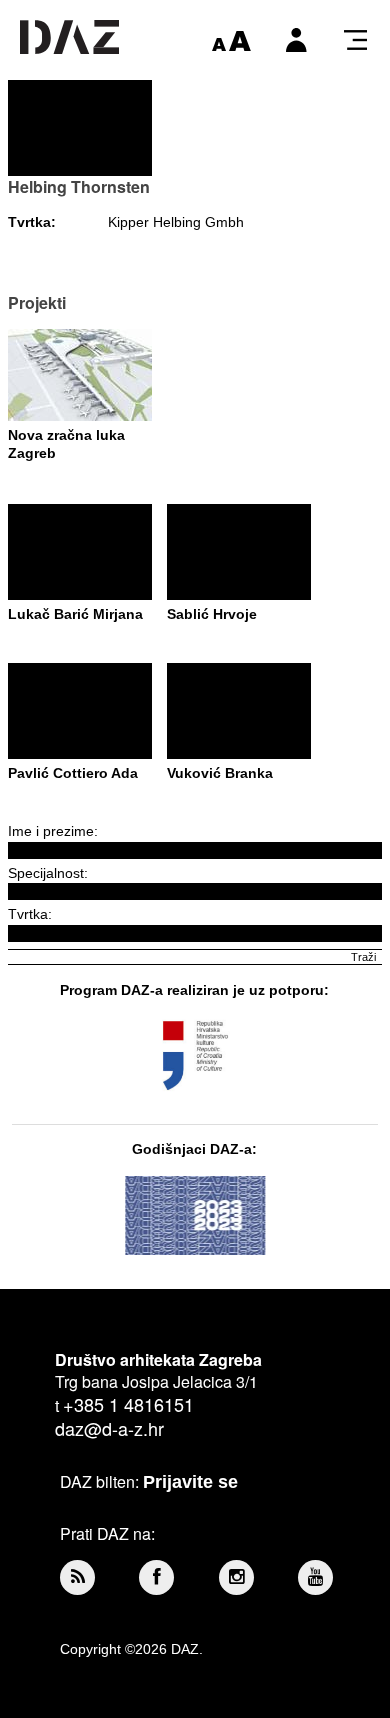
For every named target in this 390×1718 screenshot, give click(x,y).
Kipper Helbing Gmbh (176, 222)
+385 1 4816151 (128, 1404)
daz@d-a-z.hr (109, 1428)
